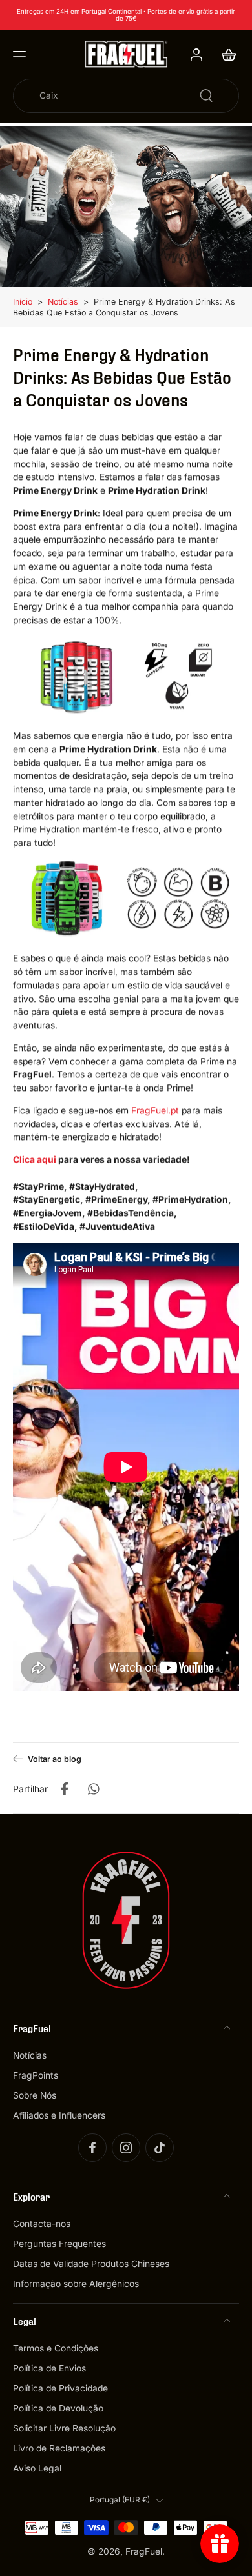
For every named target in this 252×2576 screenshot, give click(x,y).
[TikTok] (160, 2148)
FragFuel (144, 2551)
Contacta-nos (42, 2224)
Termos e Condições (56, 2348)
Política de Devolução (58, 2408)
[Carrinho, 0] (225, 54)
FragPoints (36, 2075)
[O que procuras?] (206, 95)
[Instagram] (126, 2148)
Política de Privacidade (60, 2388)
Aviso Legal (37, 2469)
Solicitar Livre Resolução (64, 2428)
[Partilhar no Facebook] (65, 1789)
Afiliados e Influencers (59, 2115)
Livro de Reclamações (59, 2449)
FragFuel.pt (155, 1110)
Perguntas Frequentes (59, 2244)
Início (23, 302)
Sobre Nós (35, 2095)
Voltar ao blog (55, 1759)
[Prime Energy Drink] (126, 677)
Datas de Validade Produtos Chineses (91, 2264)
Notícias (63, 302)
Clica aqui (35, 1159)
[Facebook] (92, 2148)
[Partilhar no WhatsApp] (93, 1789)
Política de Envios (49, 2368)
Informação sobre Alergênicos (76, 2284)
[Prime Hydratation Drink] (126, 900)
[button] (19, 54)
